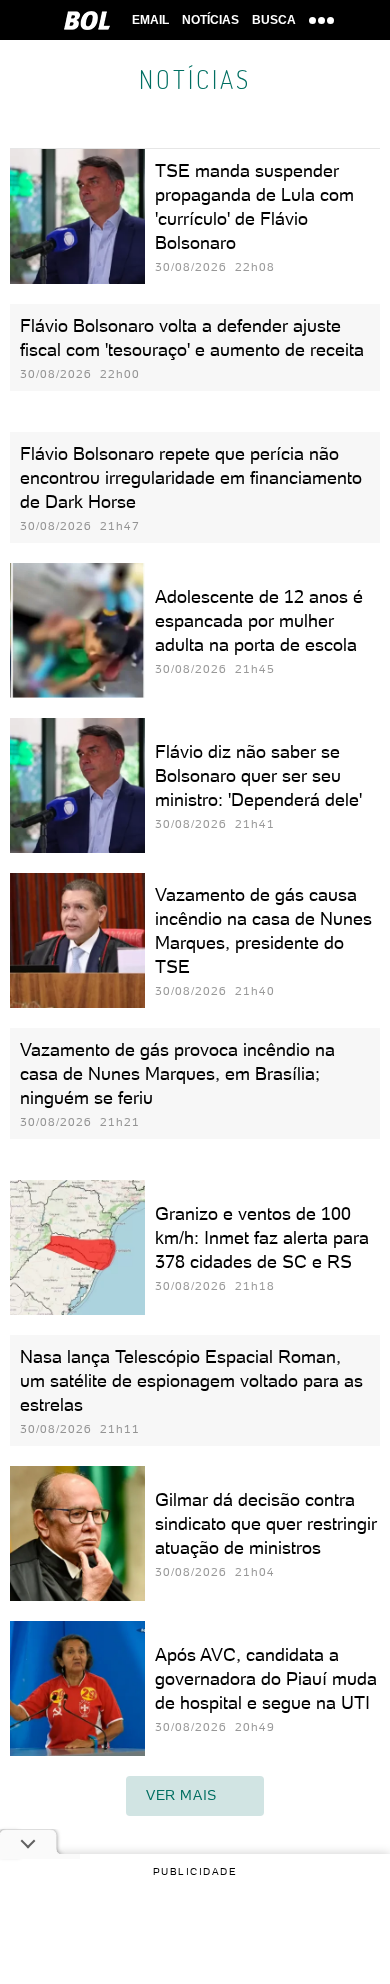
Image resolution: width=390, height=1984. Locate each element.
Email (150, 20)
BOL (87, 20)
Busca (274, 20)
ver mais (181, 1795)
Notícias (210, 20)
